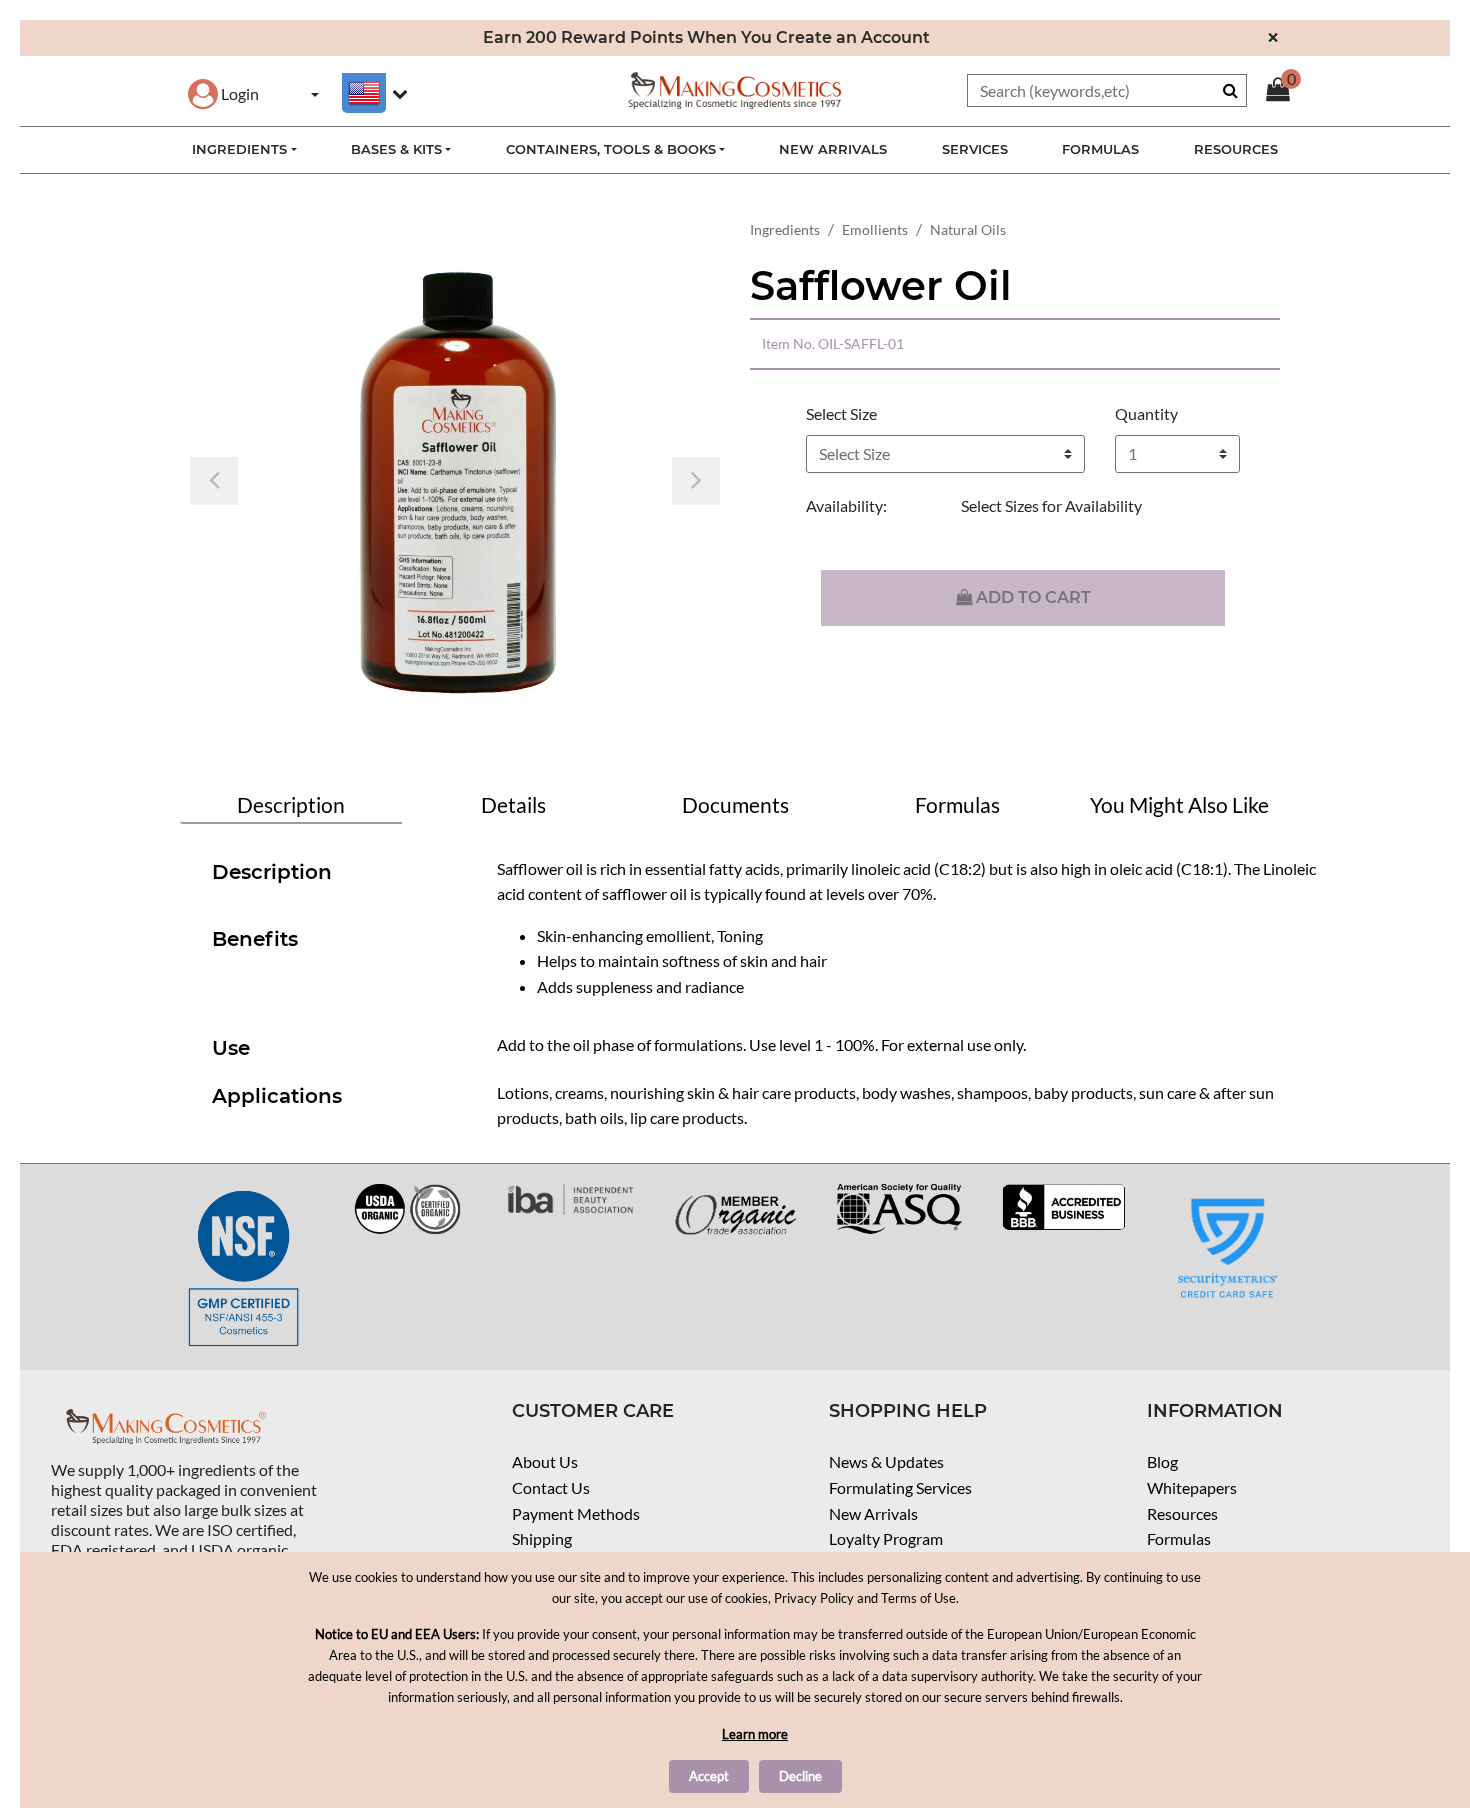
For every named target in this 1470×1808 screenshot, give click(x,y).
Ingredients (785, 229)
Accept (709, 1776)
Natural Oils (968, 229)
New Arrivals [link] (833, 149)
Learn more (755, 1734)
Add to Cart (1031, 597)
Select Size (841, 413)
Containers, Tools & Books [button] (611, 149)
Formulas (1179, 1538)
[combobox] (1107, 90)
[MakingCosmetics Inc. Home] (735, 88)
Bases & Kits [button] (396, 149)
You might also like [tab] (1179, 804)
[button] (223, 93)
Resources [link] (1236, 149)
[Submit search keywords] (1230, 90)
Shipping (542, 1538)
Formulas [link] (1100, 149)
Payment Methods (576, 1513)
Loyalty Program (886, 1538)
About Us (545, 1461)
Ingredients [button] (239, 149)
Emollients (875, 229)
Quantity (1146, 413)
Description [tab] (291, 804)
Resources (1182, 1513)
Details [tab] (513, 804)
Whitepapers (1192, 1487)
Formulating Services (900, 1487)
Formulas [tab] (957, 804)
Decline (800, 1776)
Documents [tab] (735, 804)
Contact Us (551, 1487)
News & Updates (886, 1461)
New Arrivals (873, 1513)
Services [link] (975, 149)
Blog (1162, 1461)
